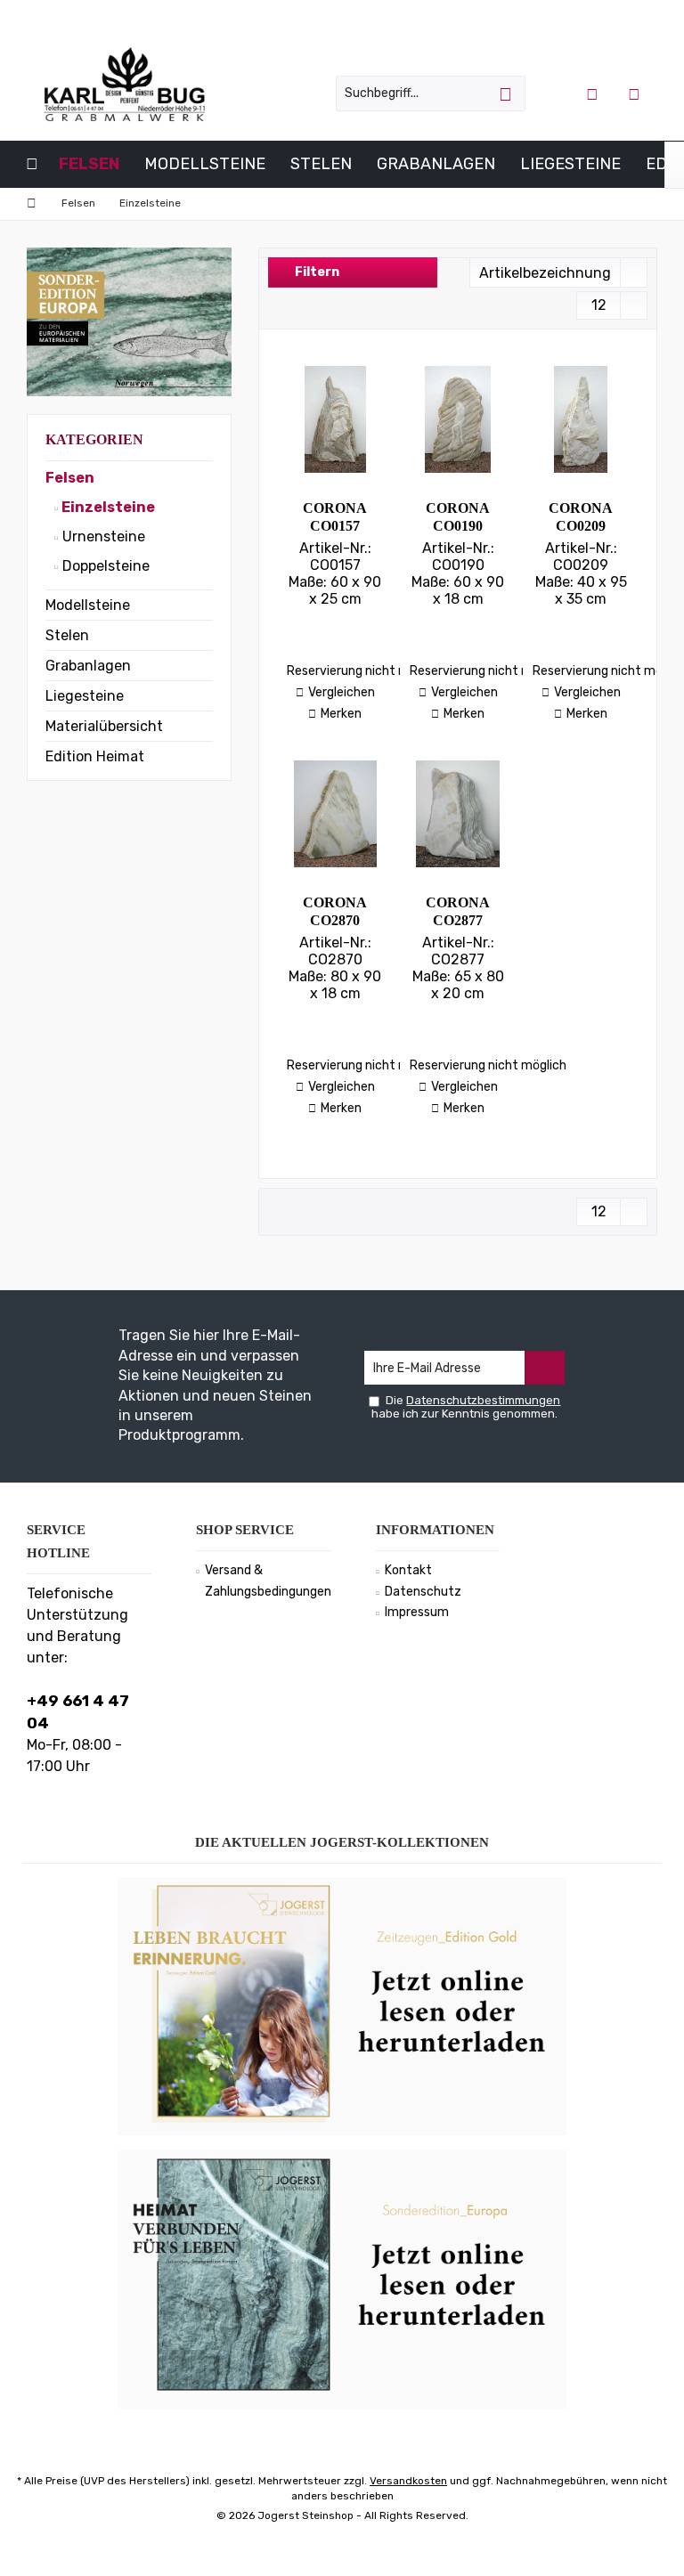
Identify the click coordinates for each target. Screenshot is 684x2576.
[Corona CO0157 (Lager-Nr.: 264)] (335, 419)
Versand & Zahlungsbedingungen (268, 1581)
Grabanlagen (88, 666)
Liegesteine (85, 696)
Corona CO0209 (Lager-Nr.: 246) (581, 518)
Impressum (417, 1612)
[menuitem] (636, 93)
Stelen (67, 635)
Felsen (70, 478)
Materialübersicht (104, 726)
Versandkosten (408, 2481)
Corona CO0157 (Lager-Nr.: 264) (335, 518)
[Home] (32, 164)
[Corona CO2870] (335, 814)
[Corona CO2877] (458, 814)
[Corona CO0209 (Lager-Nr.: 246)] (581, 419)
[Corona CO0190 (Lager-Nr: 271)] (458, 419)
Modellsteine (88, 605)
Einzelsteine (107, 507)
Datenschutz (423, 1592)
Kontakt (408, 1570)
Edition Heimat (95, 756)
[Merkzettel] (634, 93)
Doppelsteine (104, 566)
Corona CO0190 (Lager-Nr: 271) (458, 518)
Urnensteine (102, 536)
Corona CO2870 (335, 911)
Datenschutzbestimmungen (483, 1400)
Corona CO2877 (458, 911)
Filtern (316, 272)
